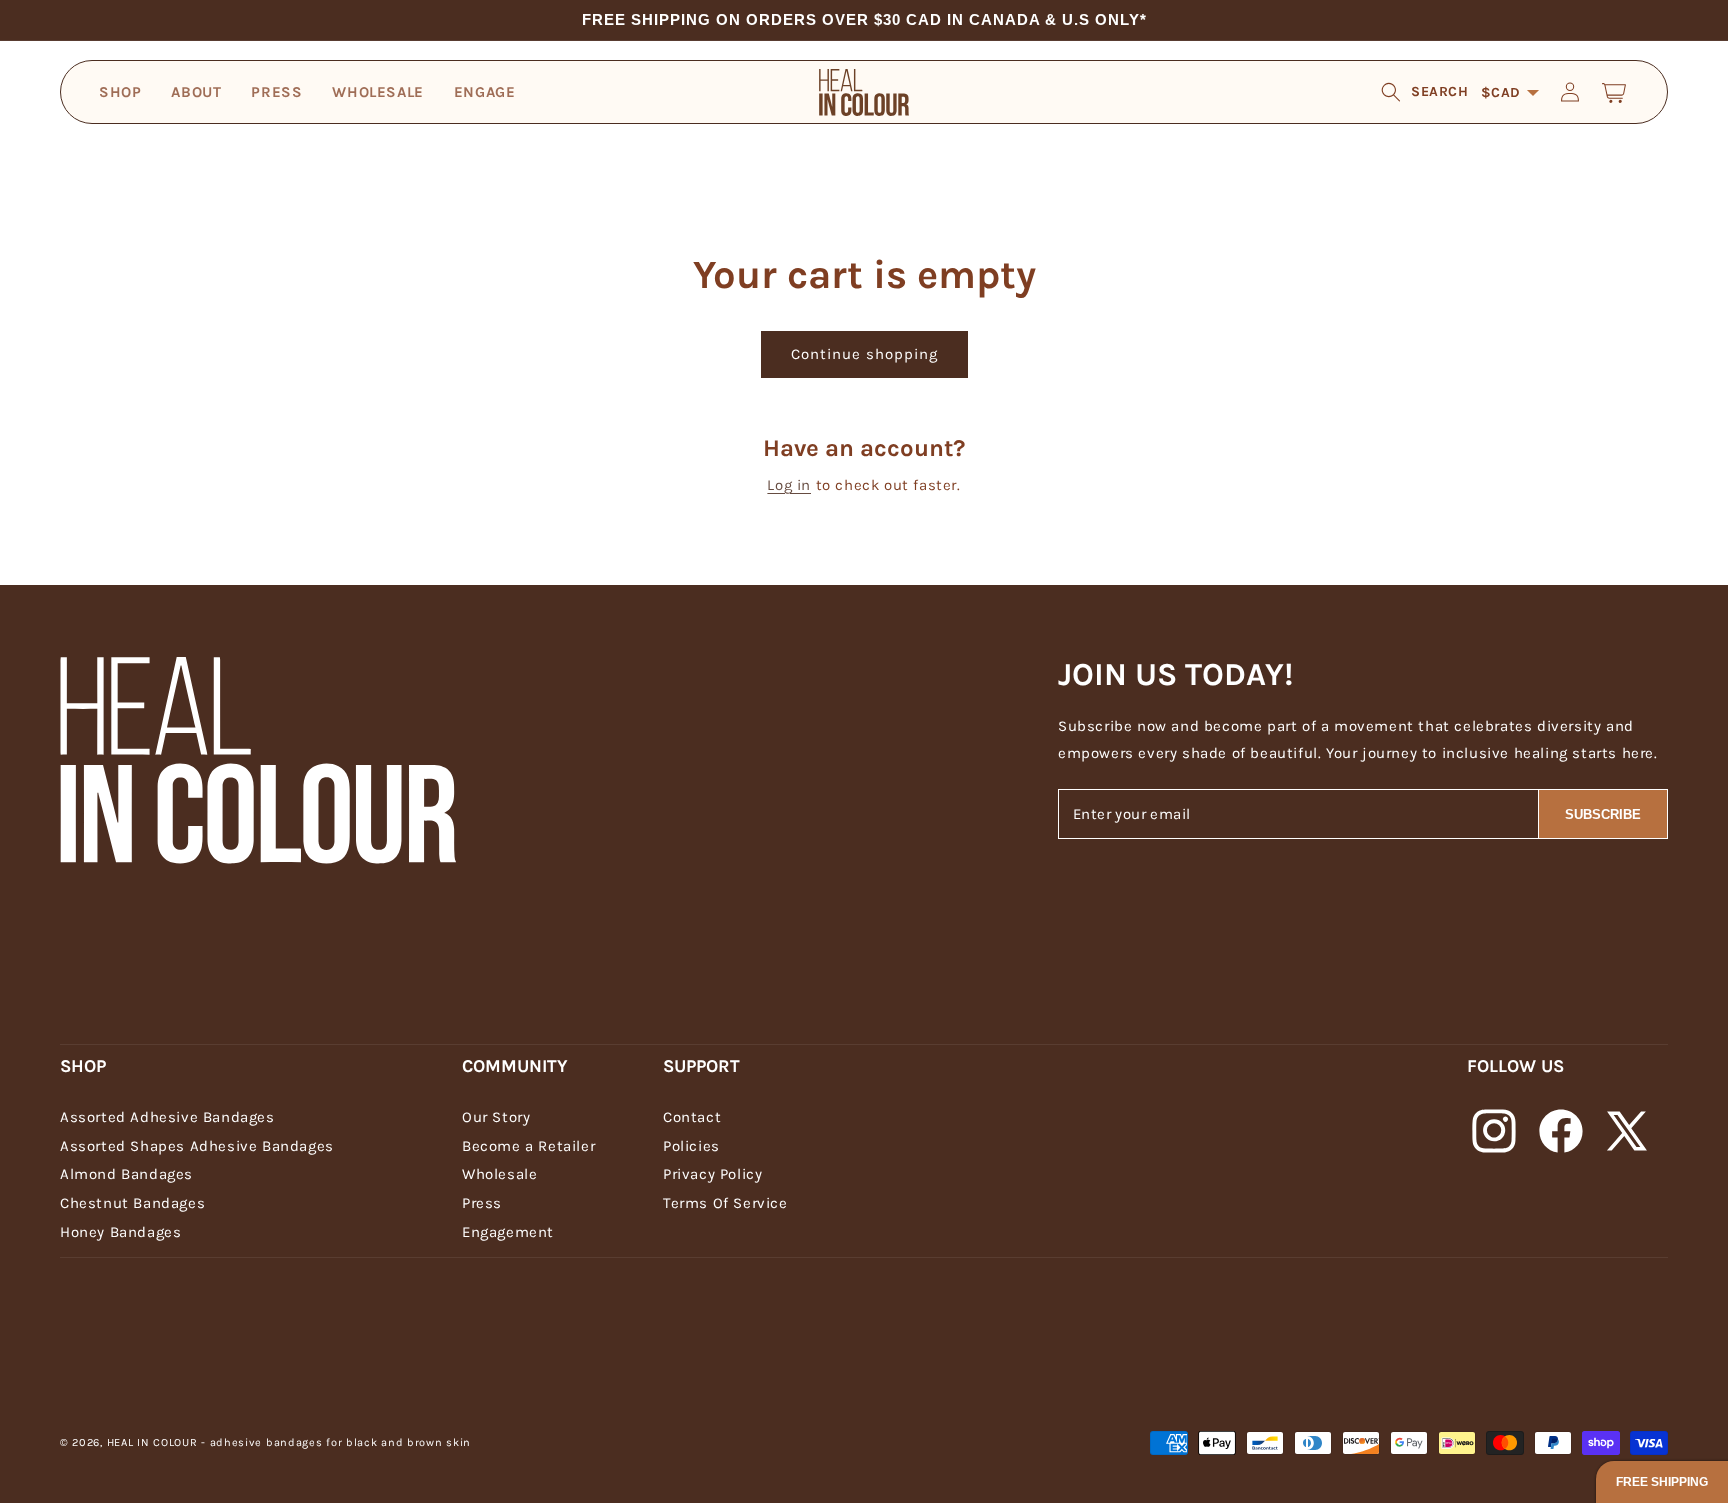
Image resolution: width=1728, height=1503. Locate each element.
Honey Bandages (120, 1232)
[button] (1425, 92)
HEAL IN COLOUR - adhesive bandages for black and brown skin (289, 1442)
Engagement (508, 1232)
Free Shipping (1662, 1482)
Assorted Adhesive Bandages (167, 1117)
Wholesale (499, 1174)
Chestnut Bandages (132, 1203)
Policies (691, 1146)
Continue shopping (864, 354)
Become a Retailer (528, 1146)
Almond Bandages (126, 1174)
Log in (789, 485)
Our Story (496, 1117)
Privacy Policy (712, 1174)
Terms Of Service (725, 1203)
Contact (692, 1117)
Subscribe (1603, 814)
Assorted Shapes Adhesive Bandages (197, 1146)
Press (482, 1203)
